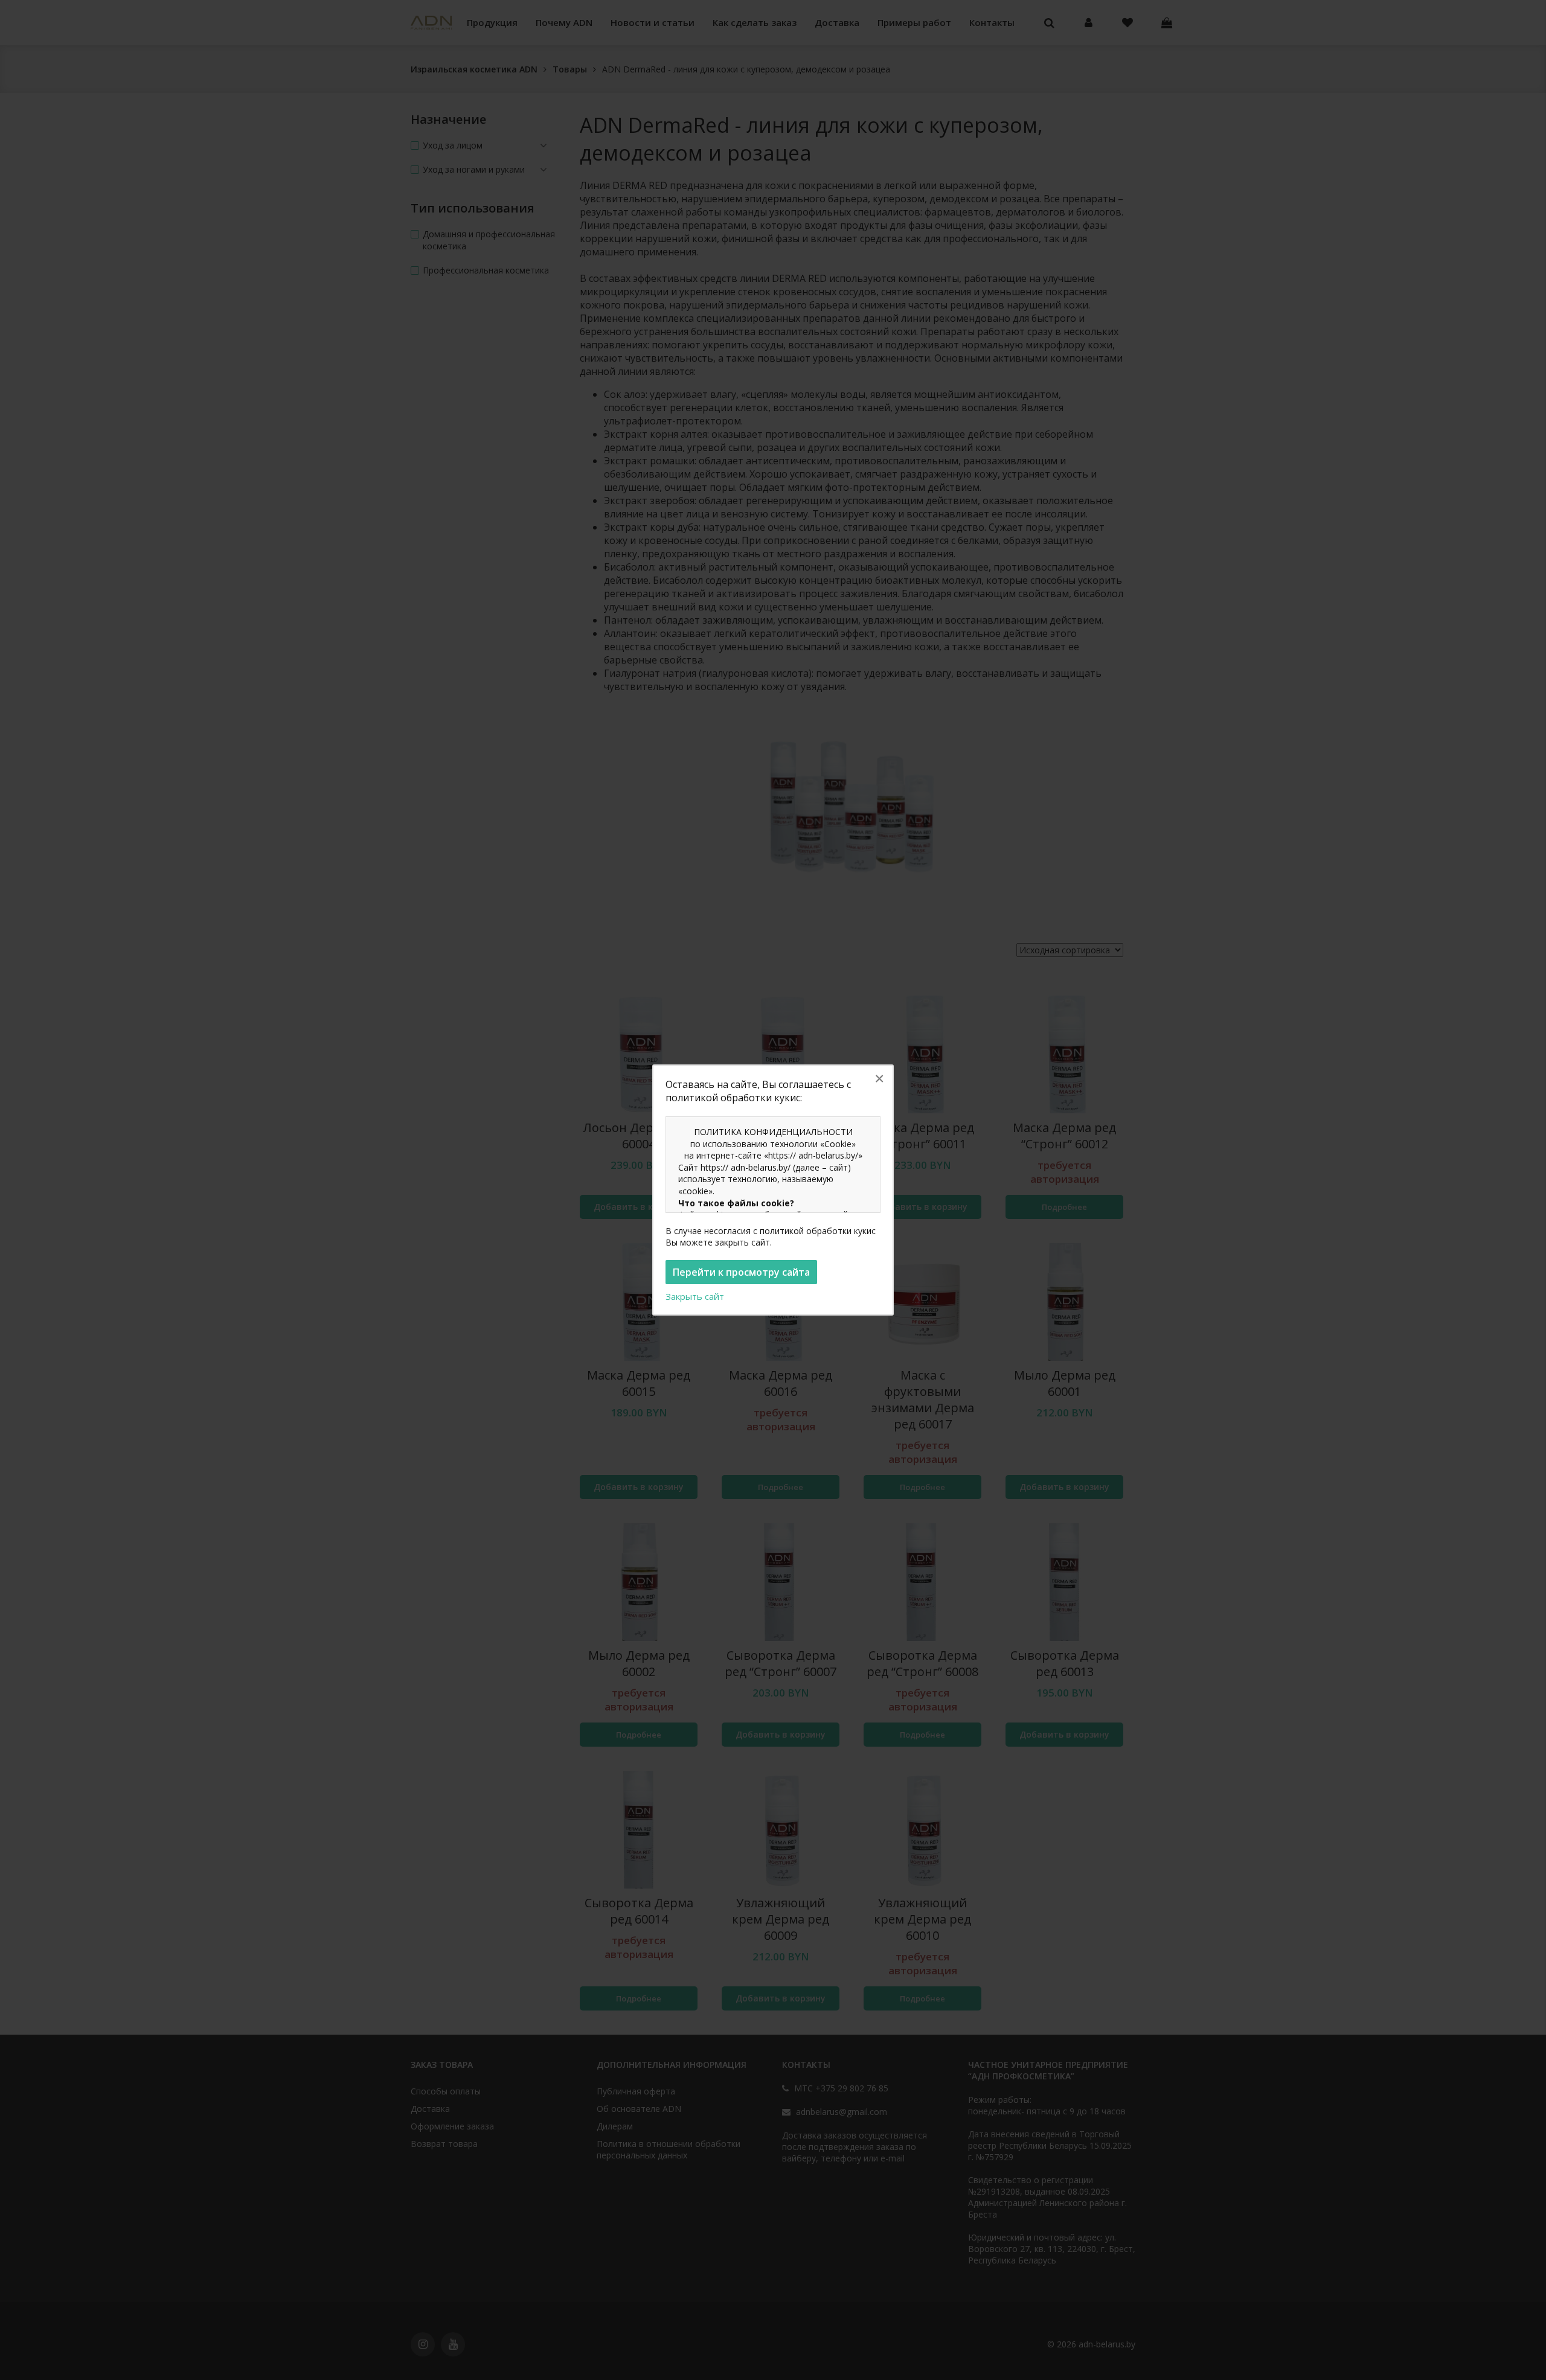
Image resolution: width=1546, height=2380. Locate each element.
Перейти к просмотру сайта (741, 1272)
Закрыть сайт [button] (695, 1296)
